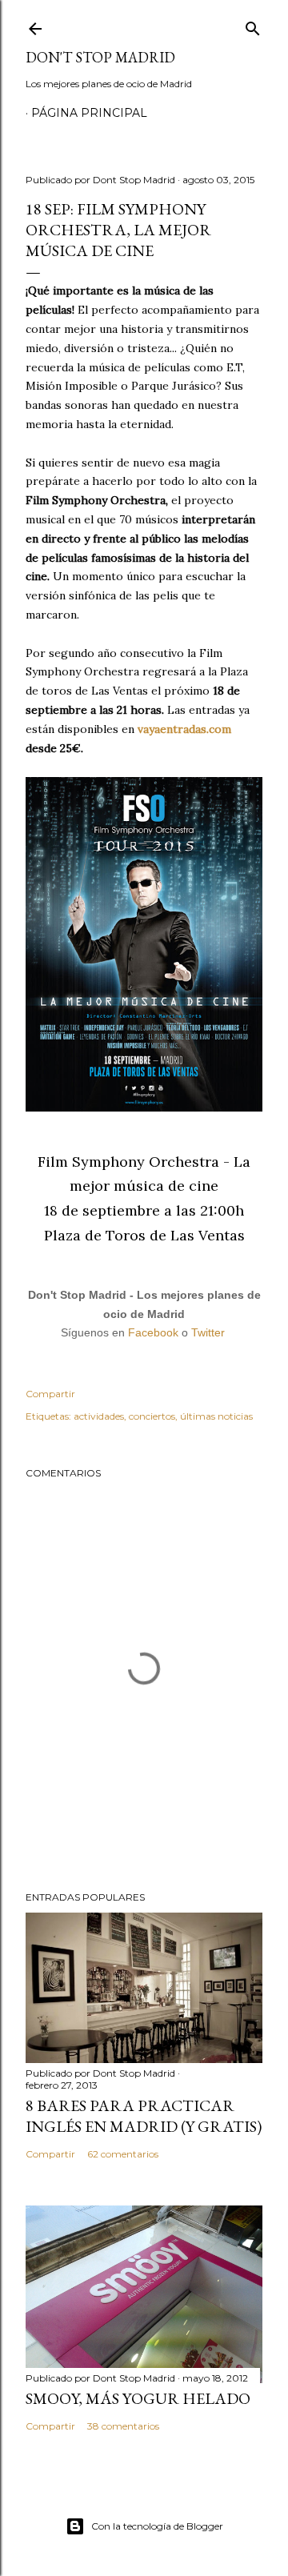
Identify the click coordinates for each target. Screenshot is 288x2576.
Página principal (89, 113)
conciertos (152, 1416)
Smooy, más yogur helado (138, 2398)
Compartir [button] (50, 1394)
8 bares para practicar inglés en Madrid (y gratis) (144, 2116)
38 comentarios (123, 2426)
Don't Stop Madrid (100, 57)
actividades (99, 1416)
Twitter (208, 1332)
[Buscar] (253, 25)
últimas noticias (216, 1416)
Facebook (153, 1332)
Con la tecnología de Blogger (157, 2526)
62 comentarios (123, 2154)
